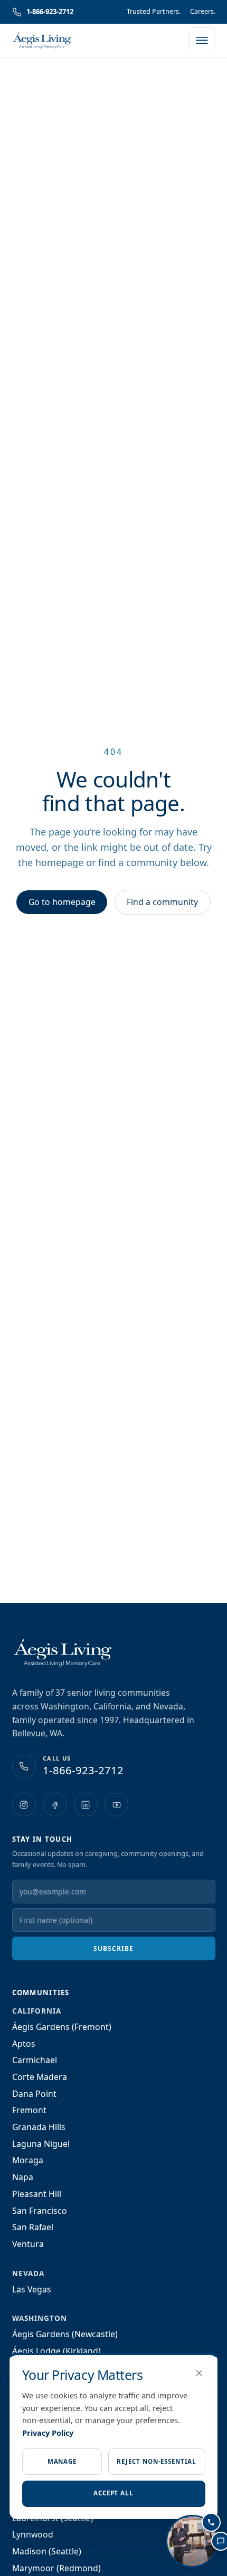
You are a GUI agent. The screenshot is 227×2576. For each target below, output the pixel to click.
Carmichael (35, 2060)
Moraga (28, 2160)
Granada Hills (39, 2127)
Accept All (113, 2493)
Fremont (29, 2110)
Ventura (28, 2244)
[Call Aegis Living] (211, 2522)
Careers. (203, 11)
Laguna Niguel (41, 2144)
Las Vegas (32, 2289)
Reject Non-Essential (156, 2461)
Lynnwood (33, 2534)
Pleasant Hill (37, 2194)
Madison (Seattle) (47, 2551)
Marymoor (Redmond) (56, 2568)
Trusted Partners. (154, 11)
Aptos (24, 2044)
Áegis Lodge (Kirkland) (56, 2351)
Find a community (162, 902)
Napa (23, 2177)
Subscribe (113, 1948)
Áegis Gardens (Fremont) (62, 2027)
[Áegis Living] (42, 41)
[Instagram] (24, 1805)
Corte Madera (40, 2077)
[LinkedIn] (86, 1805)
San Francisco (40, 2211)
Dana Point (34, 2094)
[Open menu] (202, 41)
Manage (62, 2461)
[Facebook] (55, 1805)
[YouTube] (116, 1805)
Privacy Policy (48, 2433)
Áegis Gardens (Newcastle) (65, 2334)
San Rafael (33, 2227)
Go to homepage (62, 902)
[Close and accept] (199, 2373)
